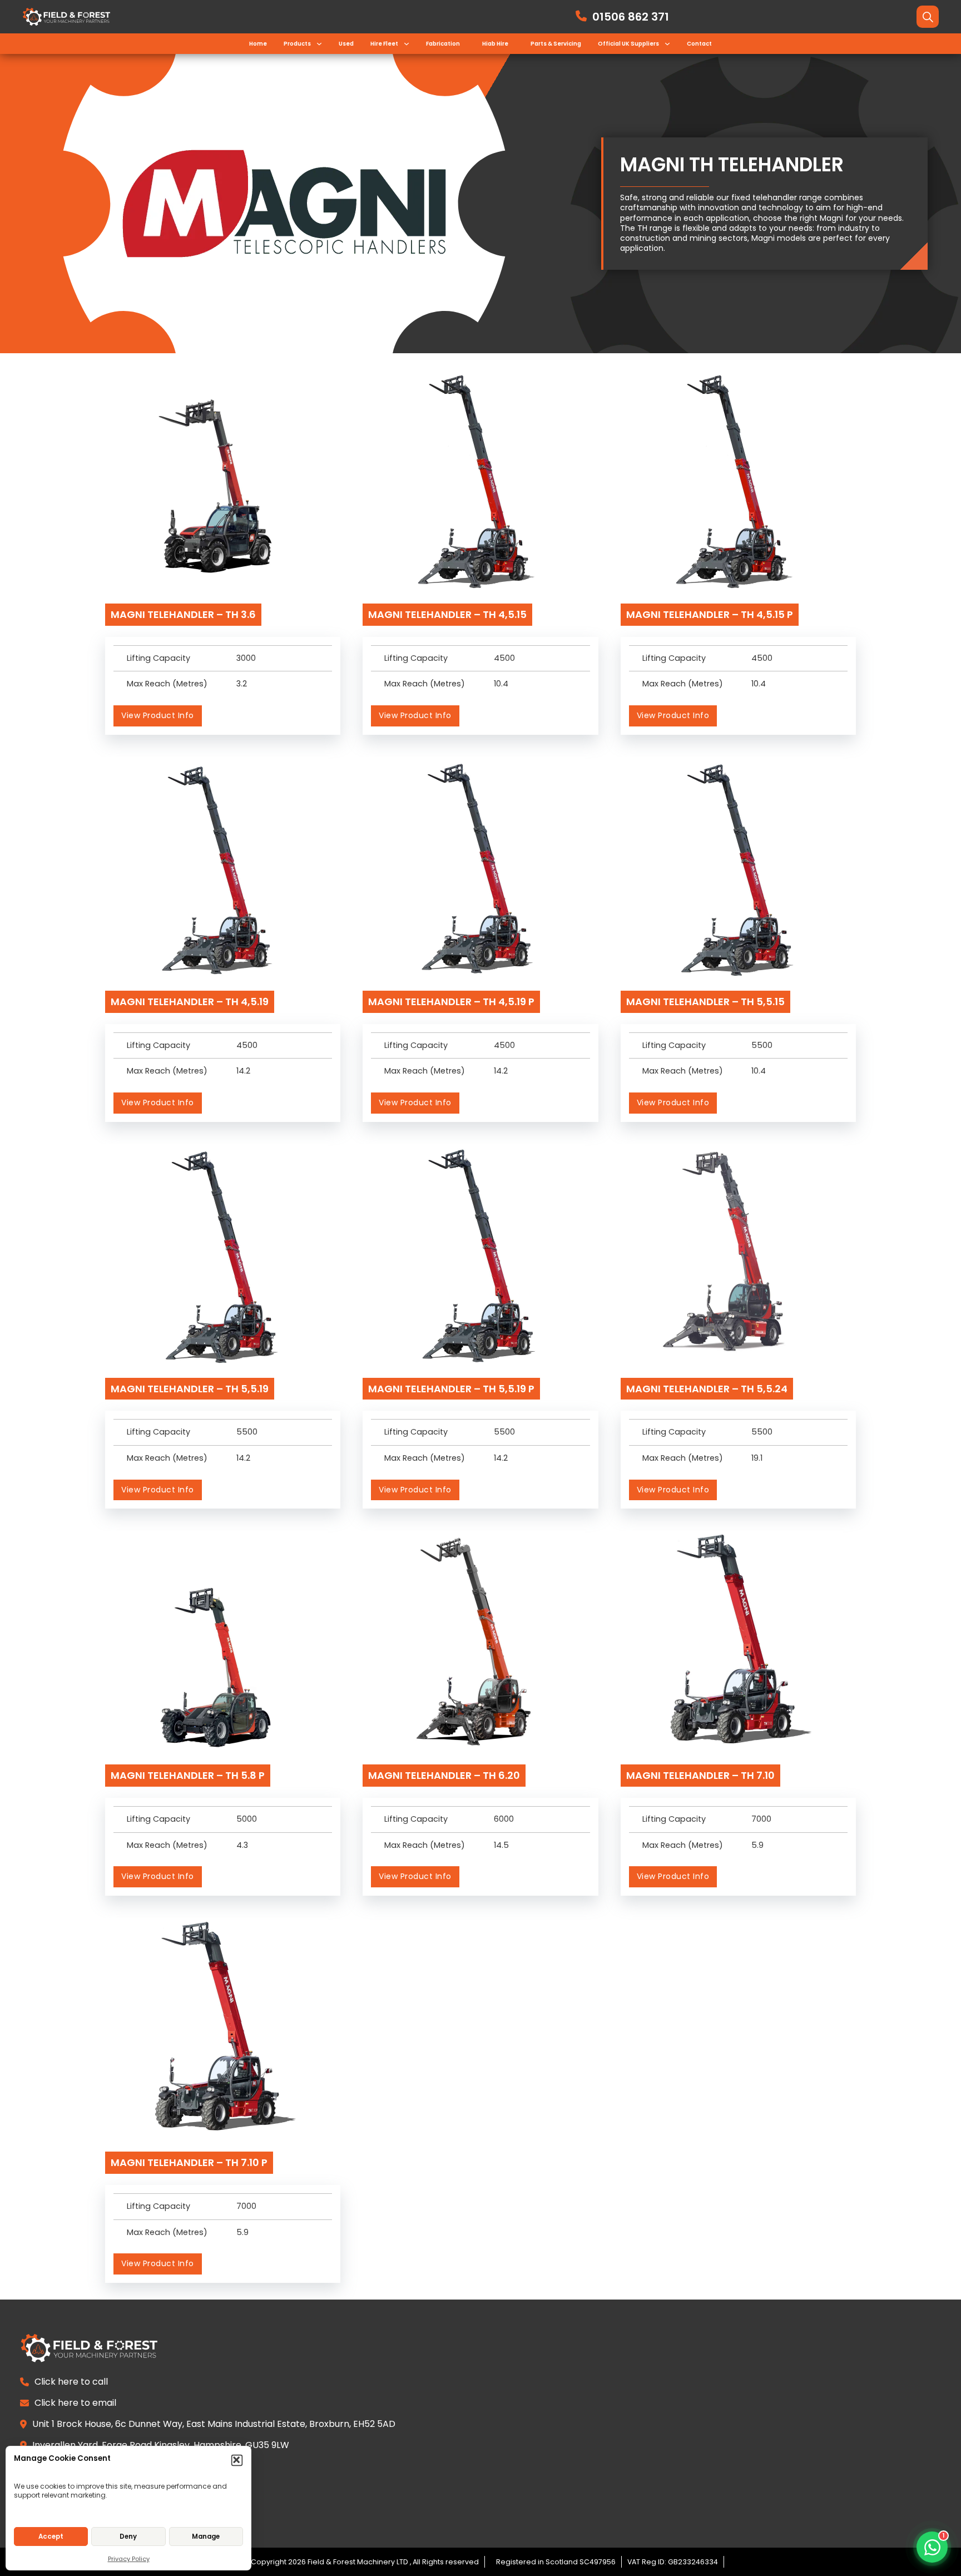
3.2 (242, 684)
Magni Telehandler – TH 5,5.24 (707, 1389)
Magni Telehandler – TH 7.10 (700, 1775)
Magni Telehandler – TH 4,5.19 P (451, 1002)
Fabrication (443, 44)
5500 (762, 1045)
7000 (761, 1819)
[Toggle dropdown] (319, 44)
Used (346, 44)
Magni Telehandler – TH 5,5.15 (705, 1002)
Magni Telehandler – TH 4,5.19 (190, 1002)
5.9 (757, 1845)
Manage (206, 2537)
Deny (128, 2537)
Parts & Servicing (556, 44)
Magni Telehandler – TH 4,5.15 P (710, 614)
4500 (504, 658)
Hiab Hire (495, 44)
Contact (699, 44)
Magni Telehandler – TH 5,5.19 (190, 1389)
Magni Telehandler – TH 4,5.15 (447, 614)
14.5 (501, 1845)
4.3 (242, 1845)
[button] (237, 2461)
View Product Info (158, 715)
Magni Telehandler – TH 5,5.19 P (451, 1389)
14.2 (243, 1071)
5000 (247, 1819)
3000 (246, 658)
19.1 (757, 1458)
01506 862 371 (631, 17)
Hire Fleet (384, 44)
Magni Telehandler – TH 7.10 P (189, 2162)
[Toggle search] (928, 17)
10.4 (501, 684)
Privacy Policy (129, 2559)
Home (258, 44)
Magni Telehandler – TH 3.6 (183, 614)
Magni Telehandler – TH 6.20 (444, 1775)
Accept (51, 2537)
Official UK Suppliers (628, 44)
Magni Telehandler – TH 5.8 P (188, 1775)
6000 (504, 1819)
